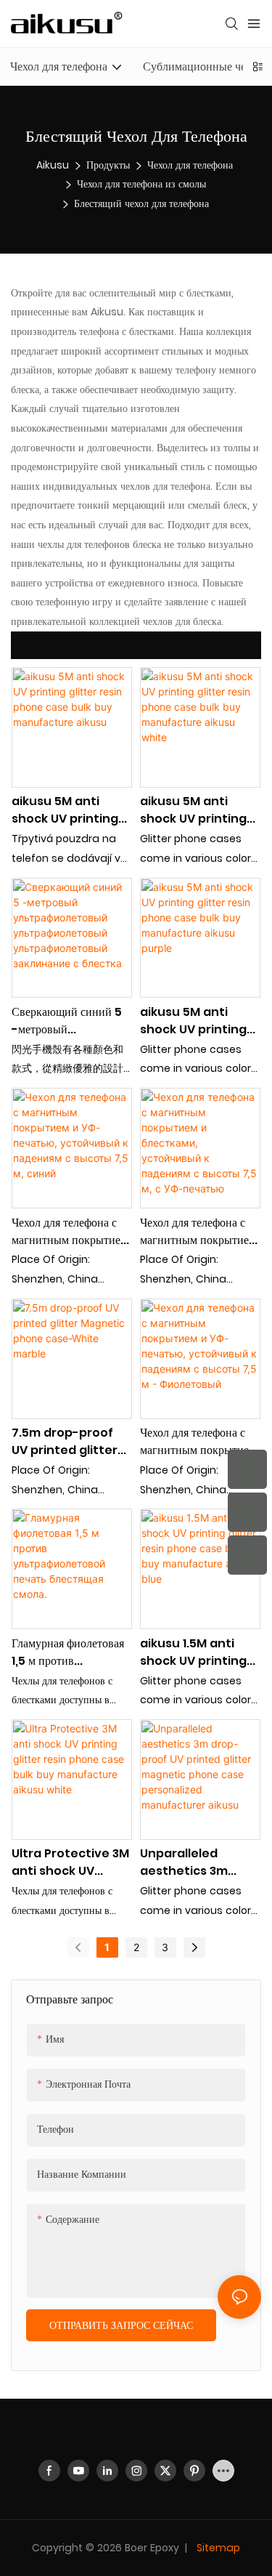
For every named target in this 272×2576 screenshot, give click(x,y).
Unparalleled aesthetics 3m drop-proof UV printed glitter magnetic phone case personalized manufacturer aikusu (196, 1862)
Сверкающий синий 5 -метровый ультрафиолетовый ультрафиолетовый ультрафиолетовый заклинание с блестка (67, 1021)
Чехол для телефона (190, 165)
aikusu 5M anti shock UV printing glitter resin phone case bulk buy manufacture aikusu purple (197, 1021)
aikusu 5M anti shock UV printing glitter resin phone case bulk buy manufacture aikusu (69, 810)
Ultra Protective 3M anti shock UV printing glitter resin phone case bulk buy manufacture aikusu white (70, 1862)
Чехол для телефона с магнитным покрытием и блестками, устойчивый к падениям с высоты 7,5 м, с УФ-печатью (198, 1232)
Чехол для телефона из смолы (141, 184)
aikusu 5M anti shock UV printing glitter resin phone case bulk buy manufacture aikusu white (197, 810)
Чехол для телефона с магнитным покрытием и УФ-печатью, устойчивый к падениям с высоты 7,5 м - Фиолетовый (198, 1442)
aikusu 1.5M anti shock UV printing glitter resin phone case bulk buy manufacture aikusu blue (197, 1652)
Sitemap (217, 2548)
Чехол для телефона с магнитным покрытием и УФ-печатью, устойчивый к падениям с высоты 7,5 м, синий (70, 1232)
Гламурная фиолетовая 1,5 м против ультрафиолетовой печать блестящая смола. (68, 1652)
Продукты (108, 165)
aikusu (53, 165)
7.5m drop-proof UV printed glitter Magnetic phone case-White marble (71, 1442)
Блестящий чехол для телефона (141, 203)
